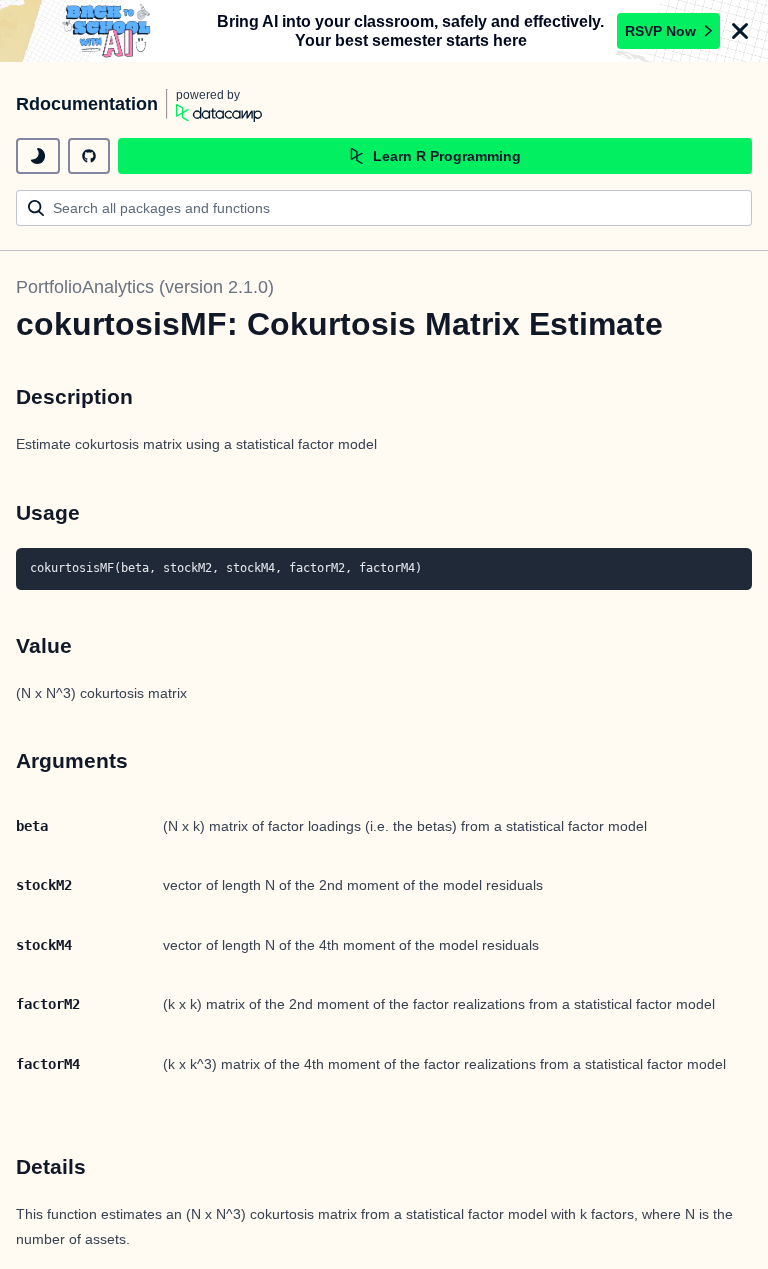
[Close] (740, 31)
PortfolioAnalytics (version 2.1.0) (145, 287)
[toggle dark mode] (38, 156)
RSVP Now (660, 31)
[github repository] (89, 156)
